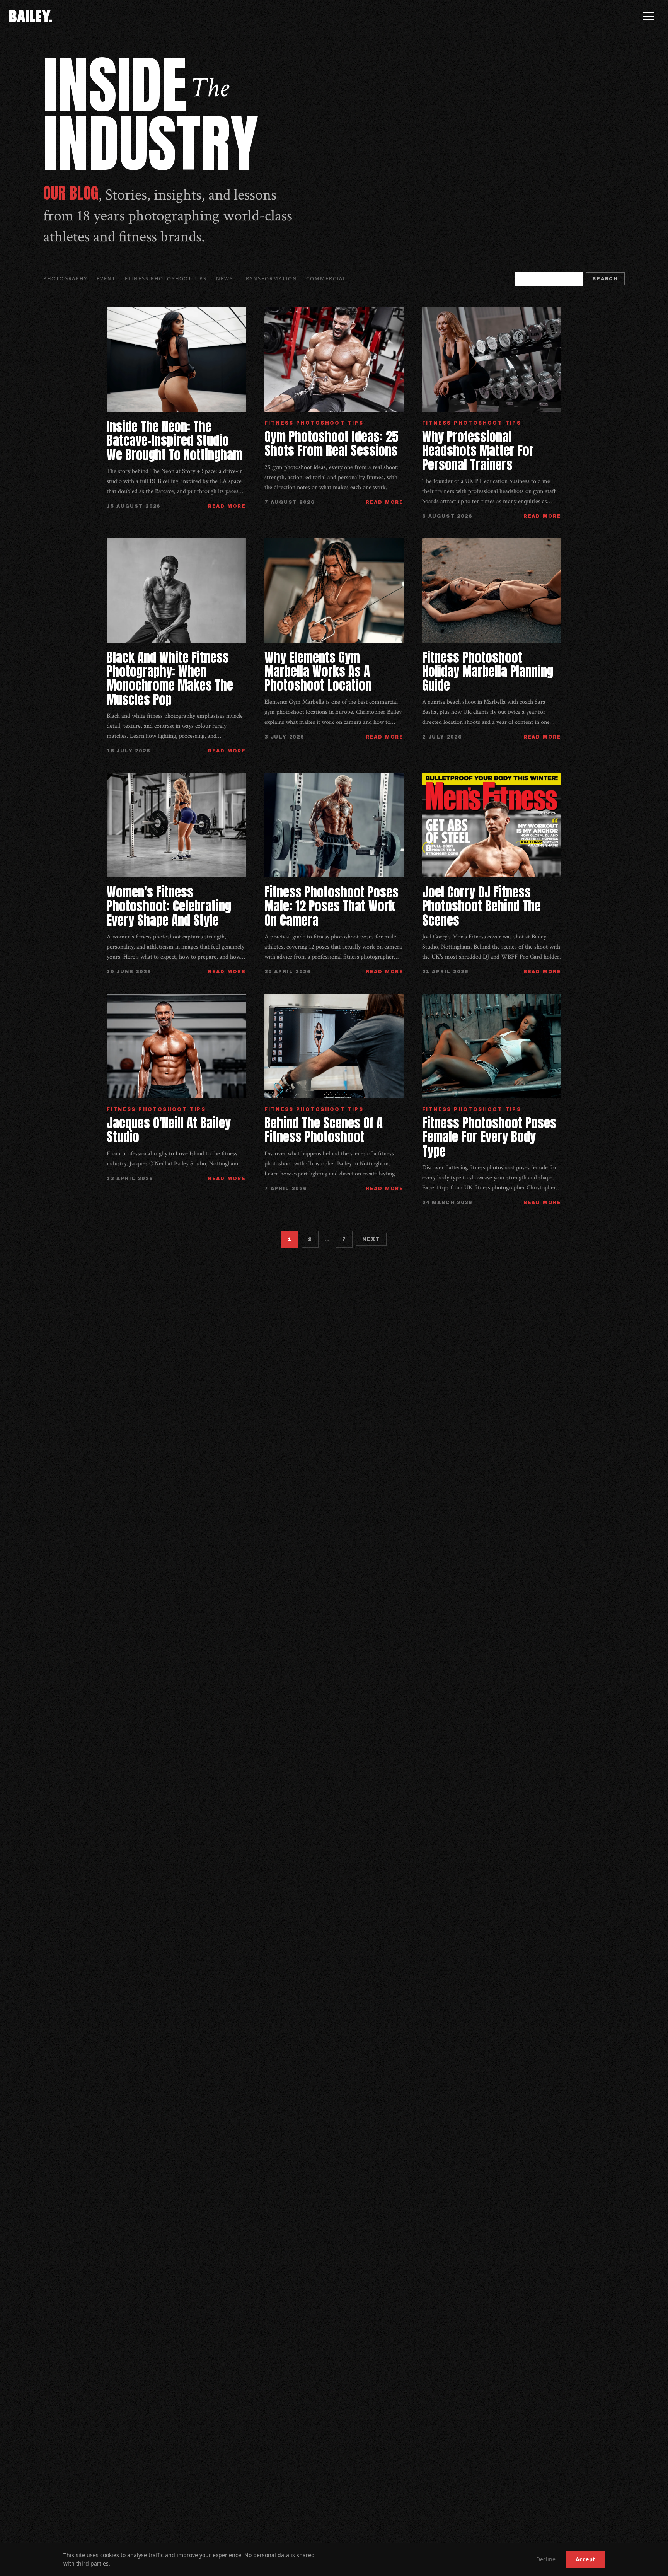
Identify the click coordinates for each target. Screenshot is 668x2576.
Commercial (326, 278)
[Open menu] (649, 16)
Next (371, 1239)
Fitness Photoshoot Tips (166, 278)
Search (605, 279)
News (225, 278)
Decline (546, 2559)
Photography (65, 278)
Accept (585, 2559)
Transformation (270, 278)
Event (106, 278)
